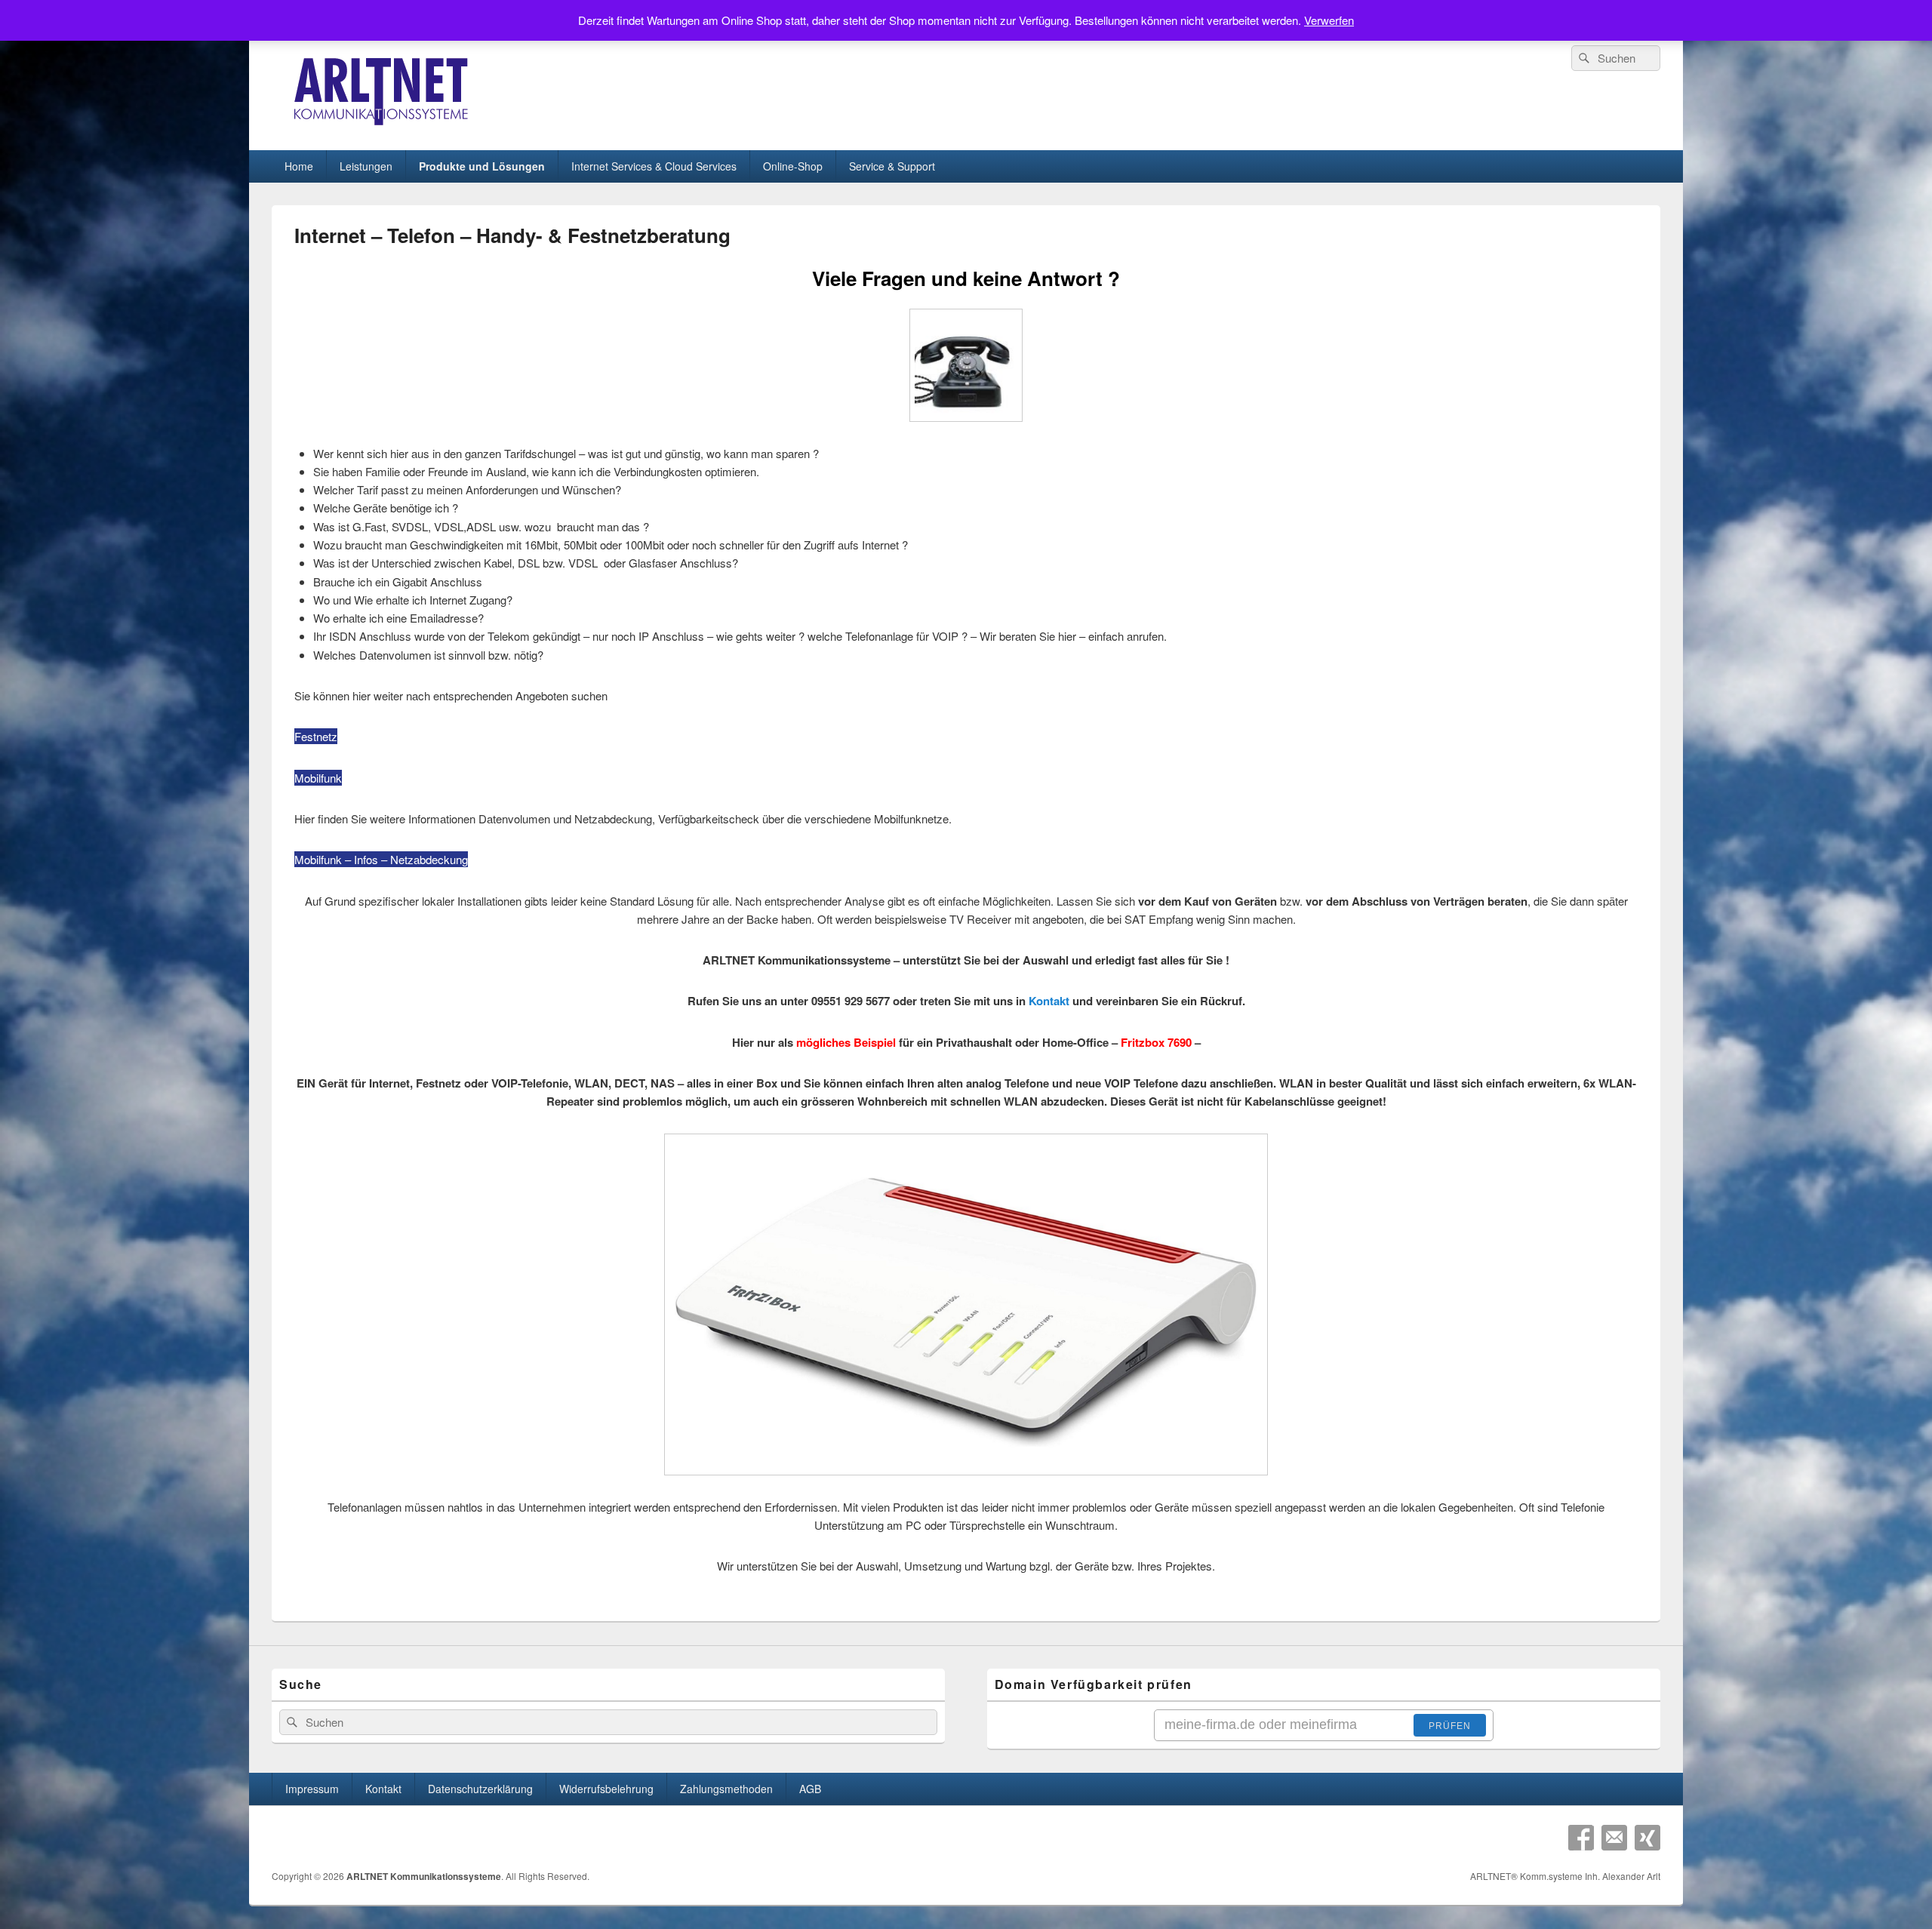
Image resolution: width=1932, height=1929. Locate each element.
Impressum (312, 1789)
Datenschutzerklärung (480, 1789)
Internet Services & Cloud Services (654, 166)
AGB (810, 1789)
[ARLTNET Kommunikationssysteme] (383, 123)
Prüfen (1450, 1726)
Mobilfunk (318, 778)
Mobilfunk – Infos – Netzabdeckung (381, 859)
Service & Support (892, 166)
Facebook (1581, 1838)
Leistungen (366, 166)
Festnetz (316, 736)
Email (1614, 1838)
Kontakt (1049, 1001)
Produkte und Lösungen (482, 166)
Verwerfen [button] (1329, 20)
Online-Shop (793, 166)
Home (299, 166)
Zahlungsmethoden (726, 1789)
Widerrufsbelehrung (606, 1789)
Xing (1647, 1838)
